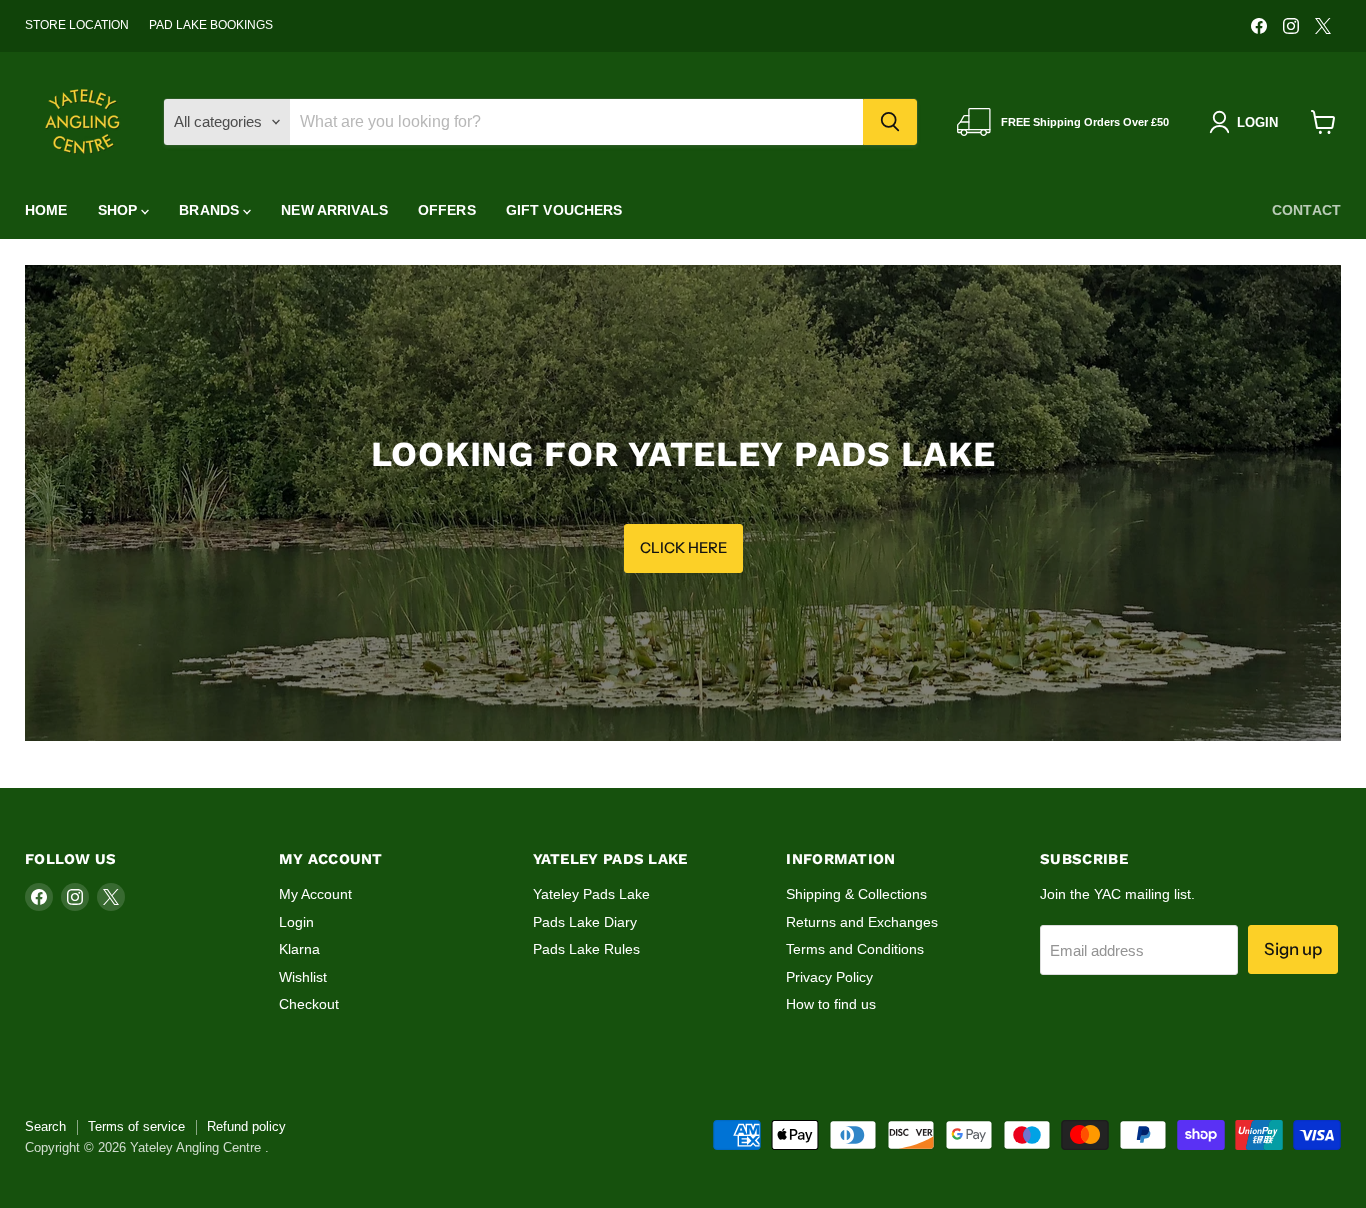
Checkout (309, 1004)
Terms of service (136, 1126)
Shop (120, 210)
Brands (211, 210)
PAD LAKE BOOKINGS (211, 25)
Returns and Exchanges (862, 922)
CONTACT (1306, 210)
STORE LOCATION (77, 25)
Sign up (1293, 949)
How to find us (831, 1004)
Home (46, 210)
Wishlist (303, 977)
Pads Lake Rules (586, 949)
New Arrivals (334, 210)
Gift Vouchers (564, 210)
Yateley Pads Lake (591, 894)
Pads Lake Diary (585, 922)
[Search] (890, 122)
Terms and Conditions (855, 949)
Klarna (299, 949)
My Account (315, 894)
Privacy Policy (829, 977)
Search (45, 1126)
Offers (447, 210)
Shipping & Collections (856, 894)
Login (296, 922)
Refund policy (246, 1126)
